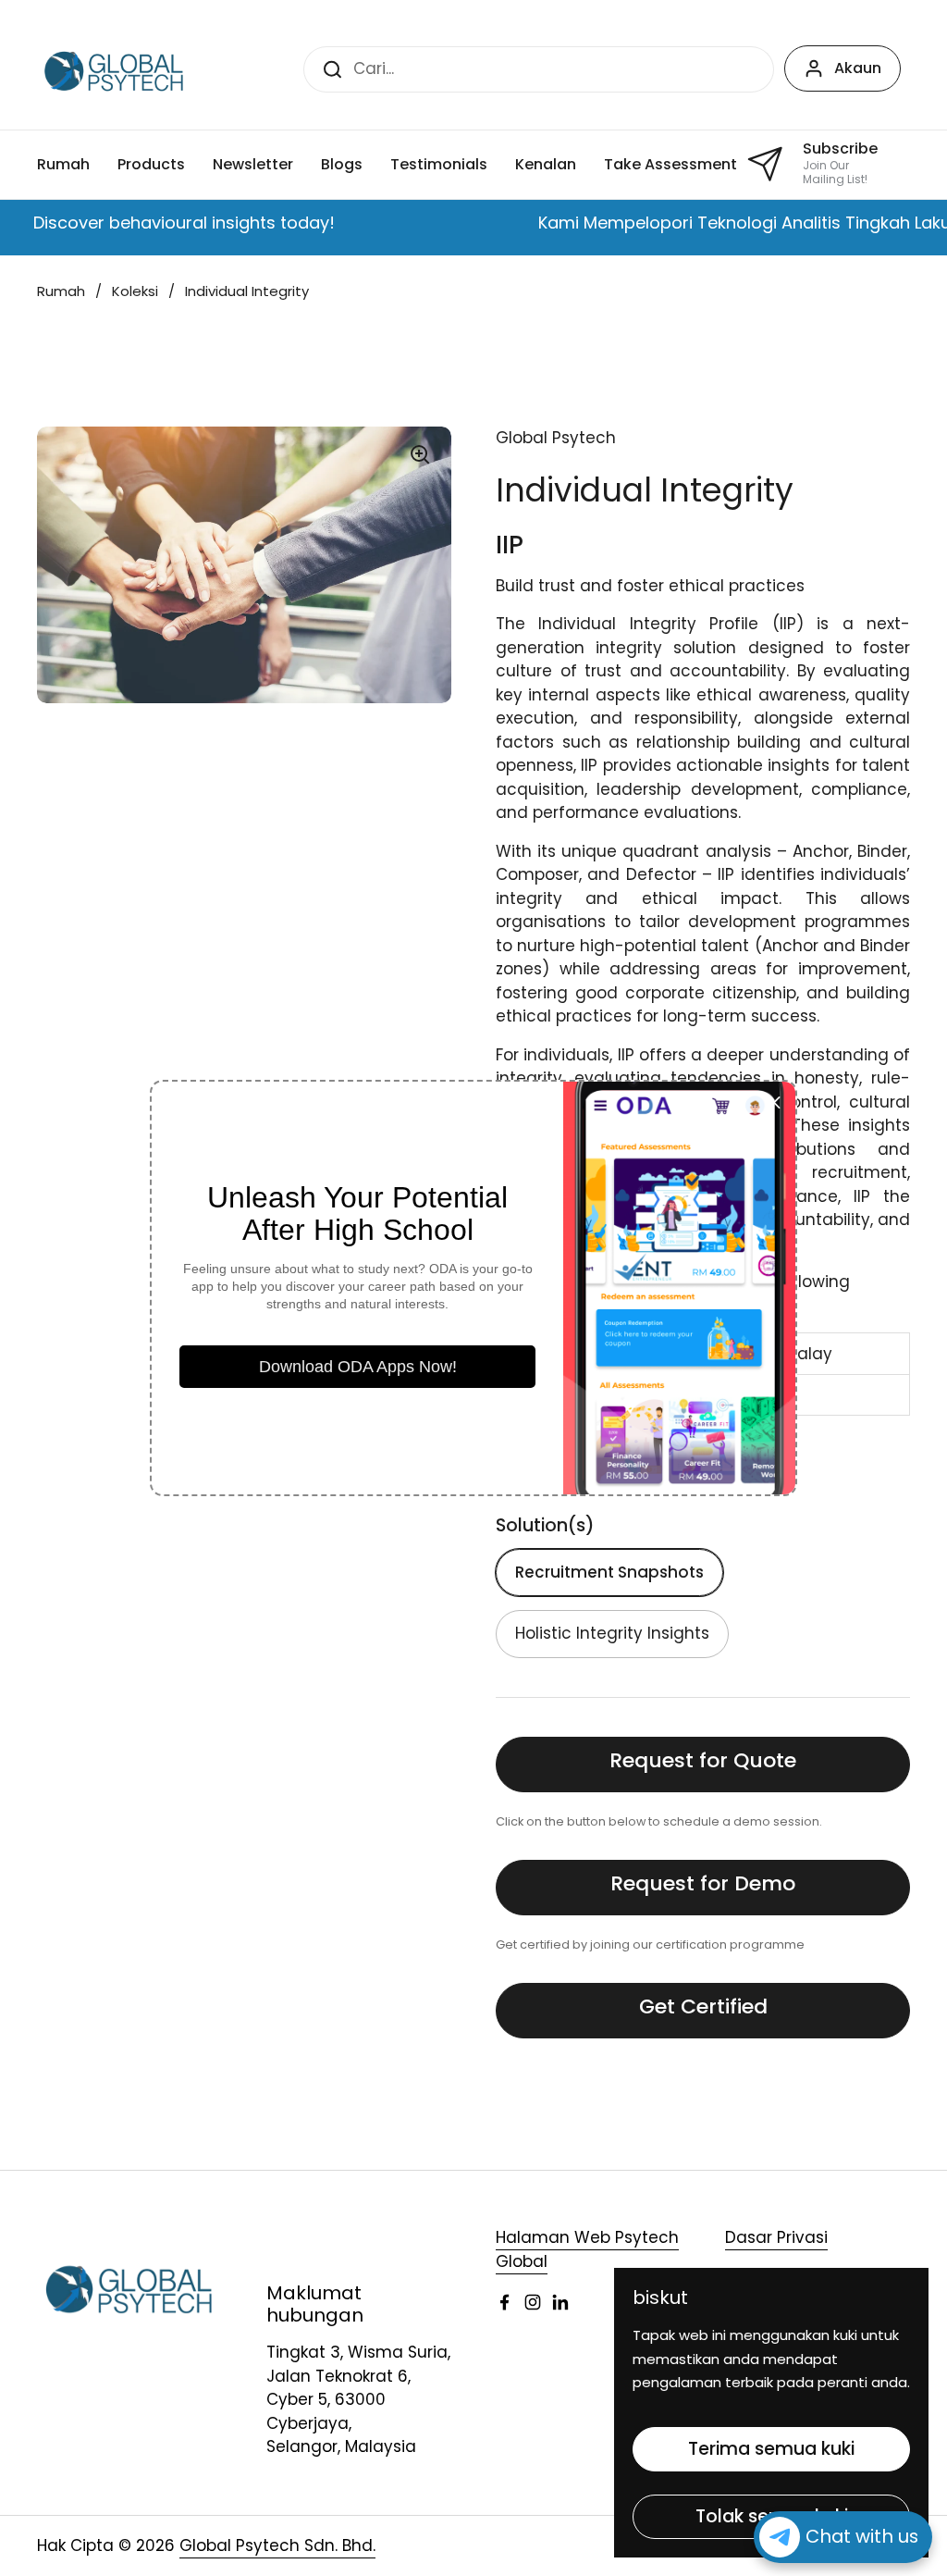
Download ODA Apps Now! (358, 1367)
